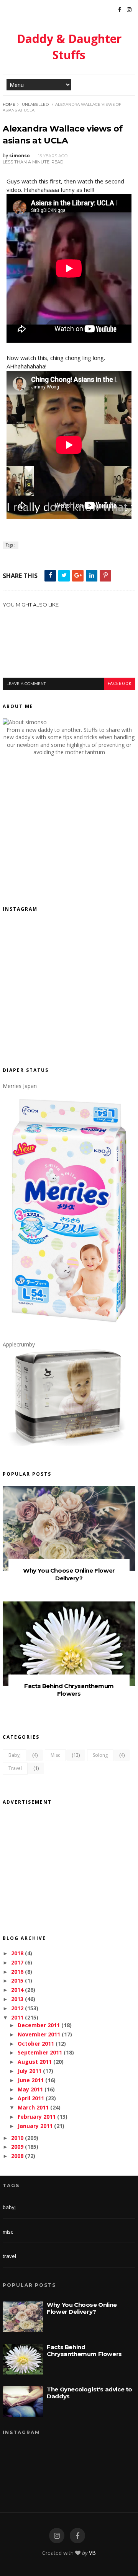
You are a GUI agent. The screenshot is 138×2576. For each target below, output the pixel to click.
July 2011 (30, 2071)
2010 (17, 2138)
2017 (17, 1962)
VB (92, 2553)
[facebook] (77, 2536)
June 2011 (31, 2080)
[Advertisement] (70, 656)
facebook (120, 684)
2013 (17, 1999)
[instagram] (57, 2536)
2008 (17, 2156)
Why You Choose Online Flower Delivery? (69, 1574)
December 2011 (39, 2025)
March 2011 (33, 2107)
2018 (17, 1953)
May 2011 (30, 2089)
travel (15, 1768)
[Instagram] (129, 10)
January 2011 (35, 2126)
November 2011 (39, 2034)
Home (9, 104)
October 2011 (36, 2044)
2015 (17, 1980)
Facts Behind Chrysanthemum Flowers (69, 1690)
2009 (17, 2147)
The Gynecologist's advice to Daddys (90, 2393)
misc (55, 1755)
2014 (17, 1990)
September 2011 (40, 2052)
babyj (15, 1755)
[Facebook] (120, 10)
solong (100, 1755)
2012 (17, 2008)
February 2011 (37, 2117)
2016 (17, 1972)
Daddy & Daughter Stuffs (69, 47)
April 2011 (31, 2098)
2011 (17, 2017)
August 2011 (35, 2062)
